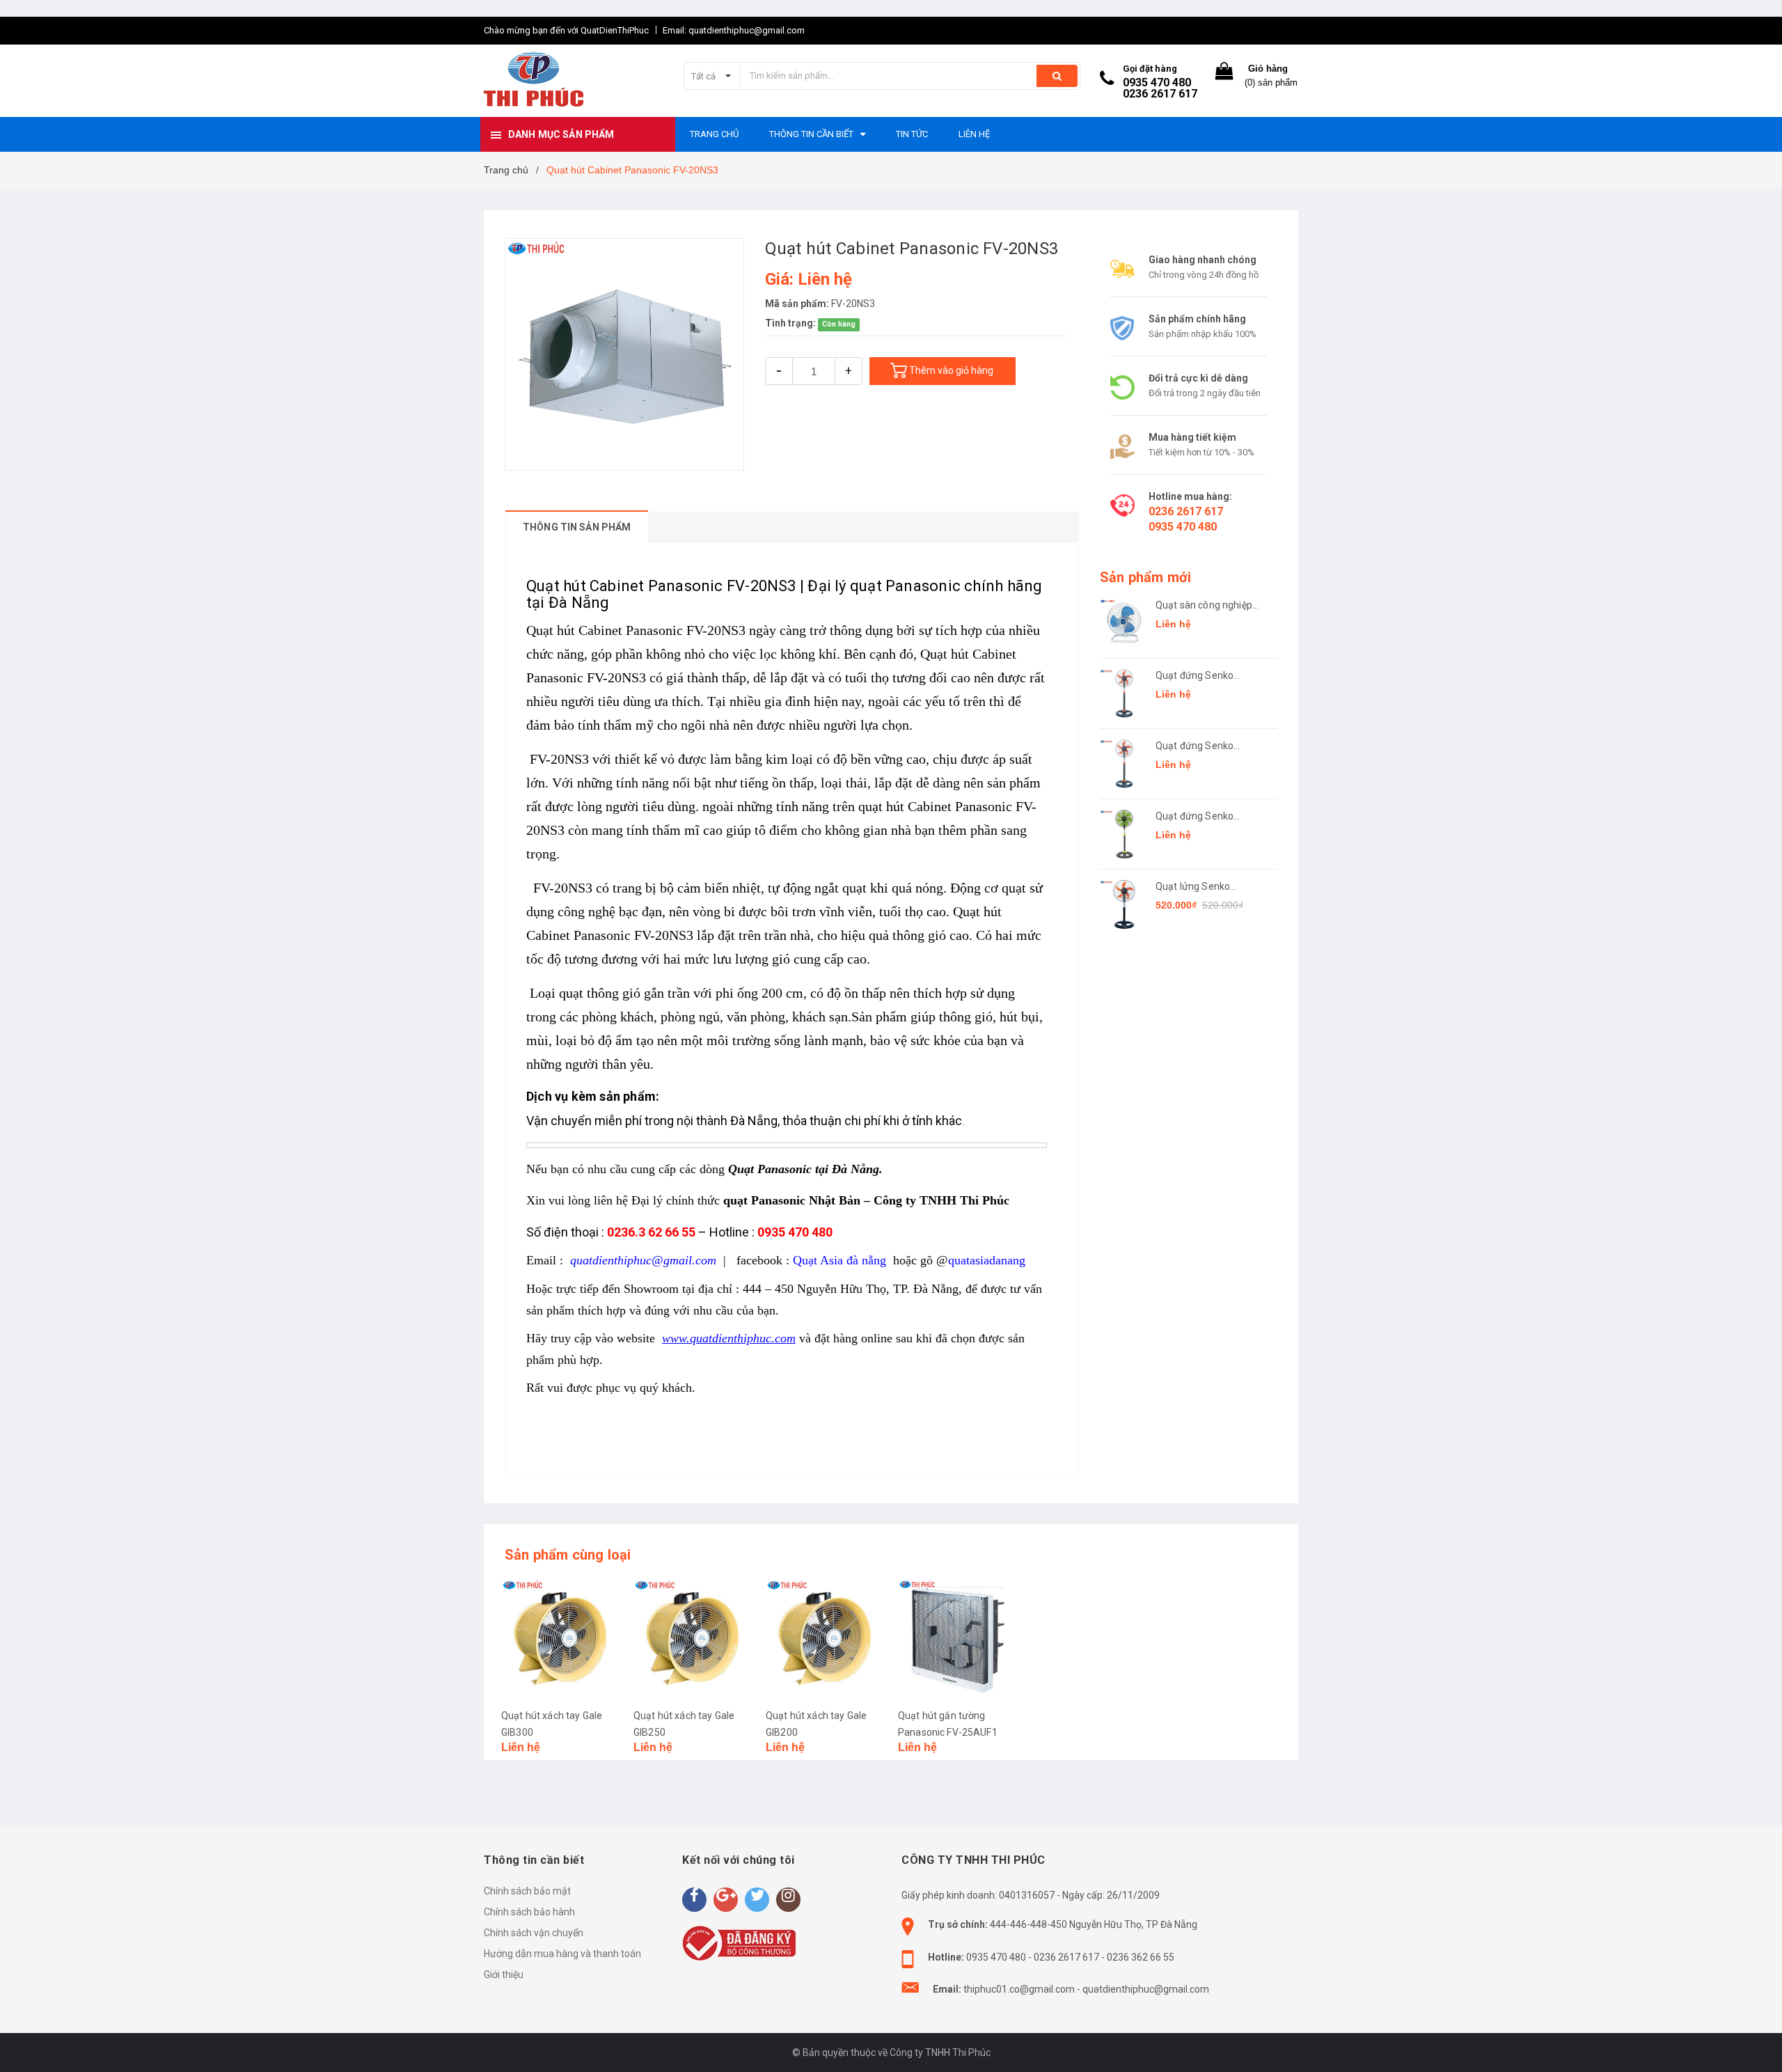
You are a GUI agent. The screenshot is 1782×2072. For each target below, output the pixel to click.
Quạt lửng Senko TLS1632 (1193, 887)
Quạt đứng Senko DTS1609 (1194, 676)
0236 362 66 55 (1141, 1957)
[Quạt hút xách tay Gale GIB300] (560, 1638)
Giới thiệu (504, 1975)
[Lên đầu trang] (1758, 2044)
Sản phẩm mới (1145, 577)
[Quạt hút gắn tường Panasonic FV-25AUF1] (957, 1638)
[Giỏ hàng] (1224, 74)
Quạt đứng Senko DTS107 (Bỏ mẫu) (1196, 747)
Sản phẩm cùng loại (568, 1555)
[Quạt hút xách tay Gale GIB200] (825, 1638)
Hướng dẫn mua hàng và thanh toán (562, 1954)
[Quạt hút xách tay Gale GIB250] (693, 1638)
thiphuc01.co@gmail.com (1019, 1989)
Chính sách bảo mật (527, 1891)
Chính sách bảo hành (529, 1912)
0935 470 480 (1157, 83)
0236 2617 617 (1160, 94)
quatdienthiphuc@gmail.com (1146, 1989)
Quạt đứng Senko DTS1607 (1194, 817)
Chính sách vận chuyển (534, 1933)
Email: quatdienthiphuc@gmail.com (734, 30)
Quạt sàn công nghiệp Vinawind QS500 (1204, 606)
